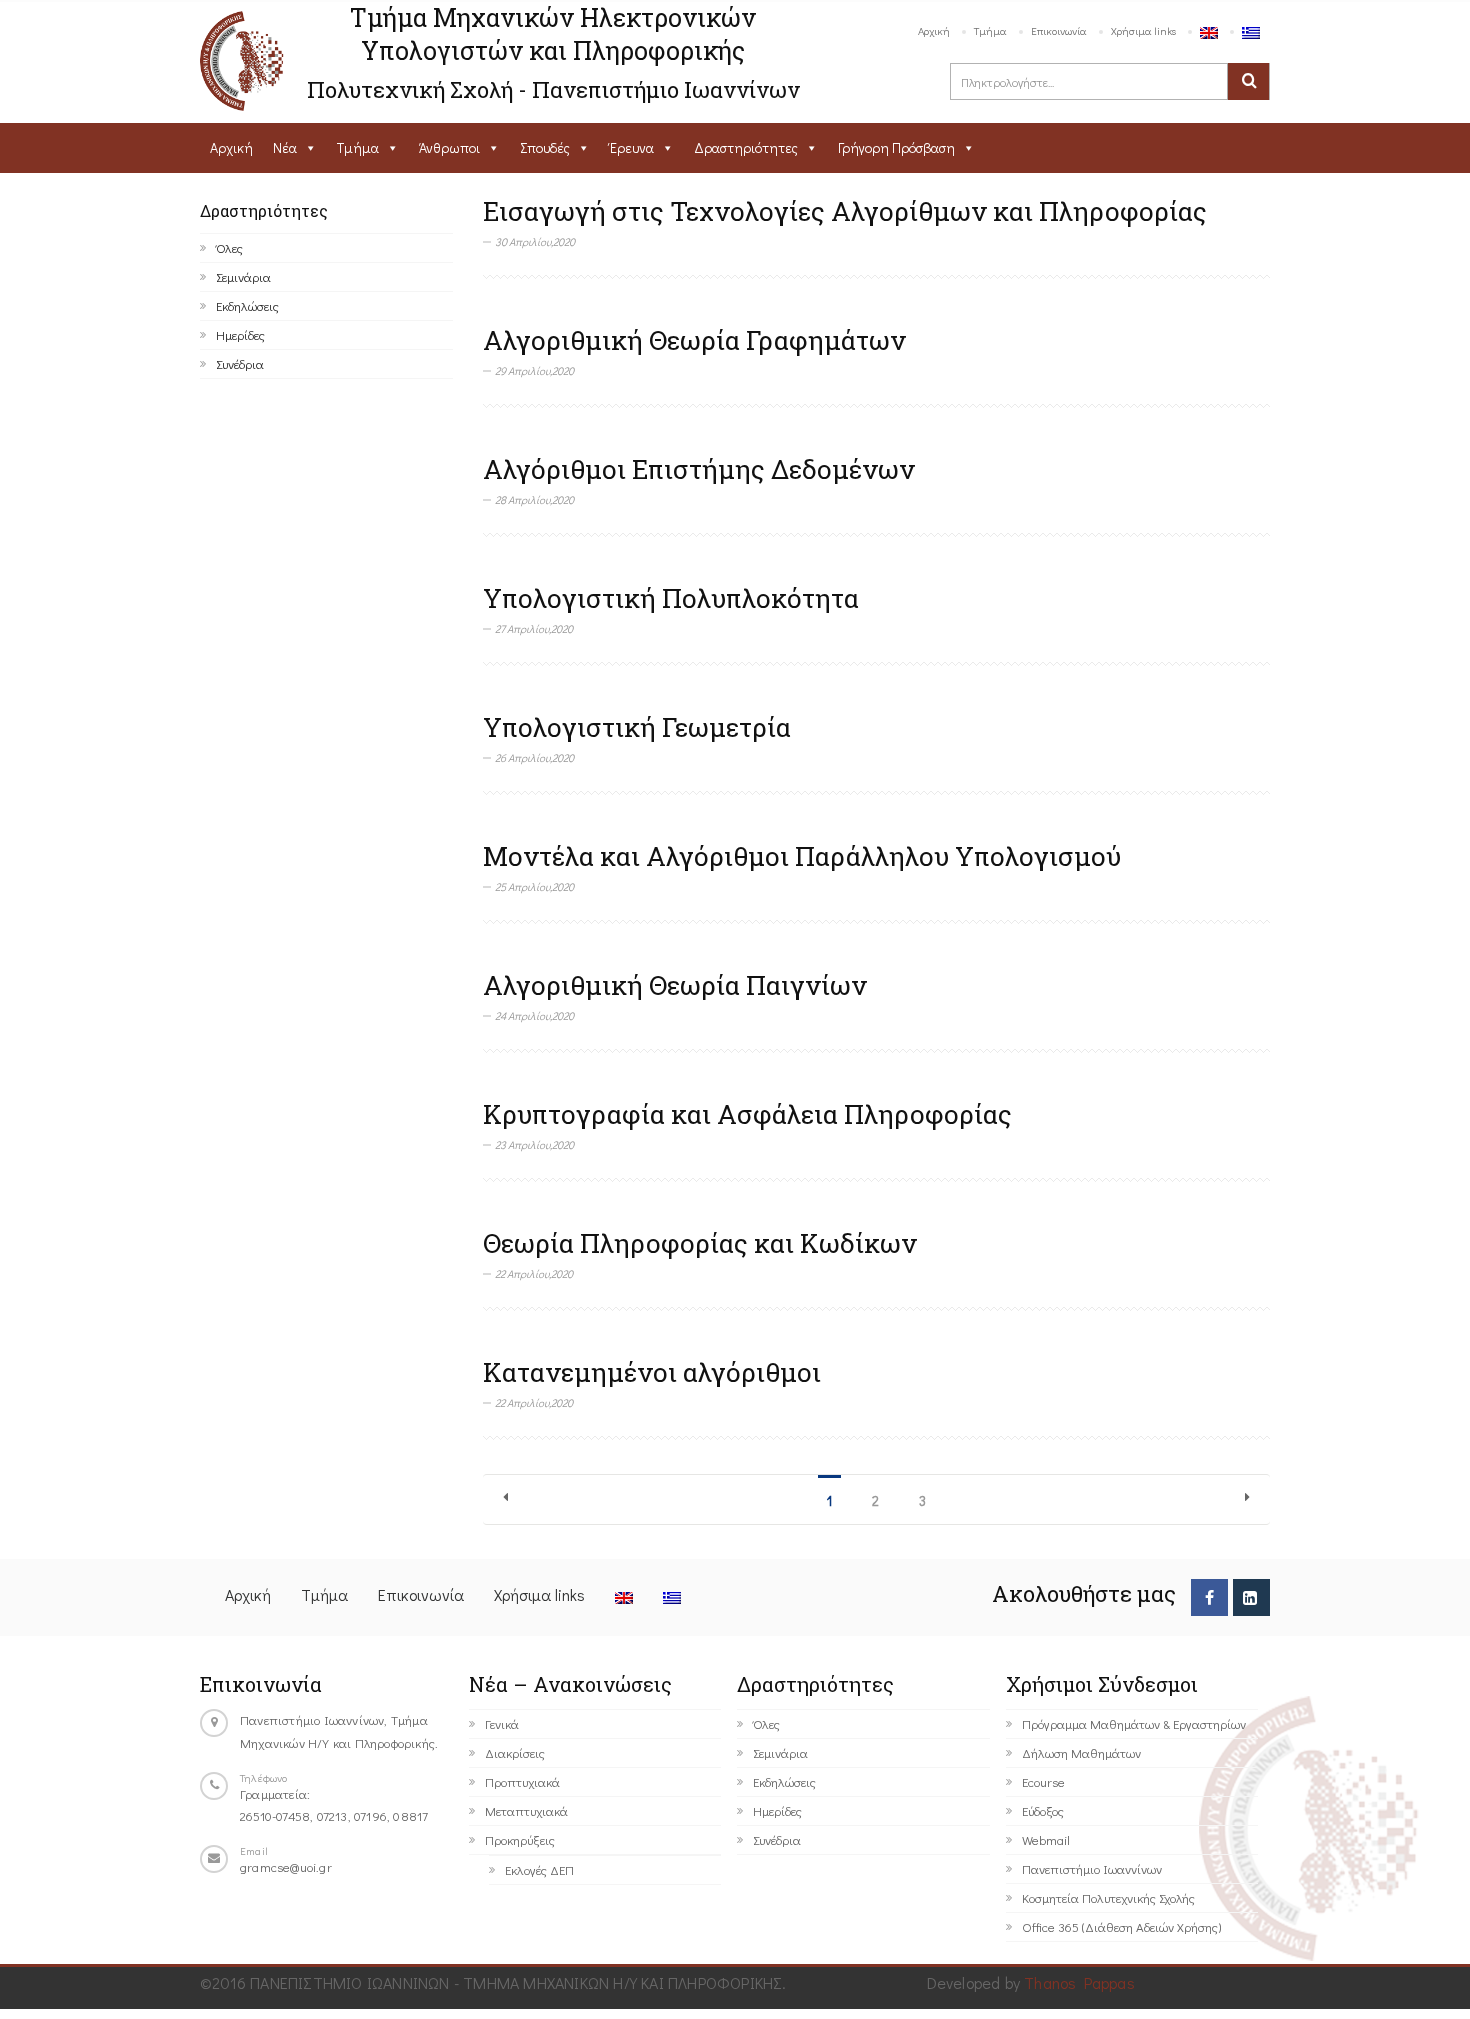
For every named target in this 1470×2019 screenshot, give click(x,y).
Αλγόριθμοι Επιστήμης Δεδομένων (699, 469)
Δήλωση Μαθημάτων (1081, 1752)
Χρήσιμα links (1143, 30)
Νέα (285, 147)
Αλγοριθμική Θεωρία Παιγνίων (675, 985)
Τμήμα (990, 30)
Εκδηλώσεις (247, 305)
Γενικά (502, 1723)
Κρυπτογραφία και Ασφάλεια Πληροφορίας (747, 1114)
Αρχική (934, 30)
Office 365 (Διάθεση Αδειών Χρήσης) (1121, 1926)
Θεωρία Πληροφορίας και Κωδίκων (700, 1243)
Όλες (229, 247)
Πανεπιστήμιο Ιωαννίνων (1092, 1868)
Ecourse (1043, 1781)
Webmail (1046, 1839)
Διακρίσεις (515, 1752)
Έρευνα (632, 147)
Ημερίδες (240, 334)
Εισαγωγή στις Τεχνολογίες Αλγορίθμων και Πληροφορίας (845, 211)
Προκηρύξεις (520, 1839)
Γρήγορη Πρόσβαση (896, 147)
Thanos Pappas (1079, 1982)
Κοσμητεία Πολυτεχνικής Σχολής (1108, 1897)
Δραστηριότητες (746, 147)
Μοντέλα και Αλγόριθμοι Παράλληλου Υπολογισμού (802, 856)
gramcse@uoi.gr (286, 1866)
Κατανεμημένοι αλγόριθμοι (652, 1372)
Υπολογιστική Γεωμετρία (637, 727)
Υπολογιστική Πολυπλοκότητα (671, 598)
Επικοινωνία (1059, 30)
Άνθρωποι (449, 147)
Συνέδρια (240, 363)
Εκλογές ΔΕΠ (539, 1869)
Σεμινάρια (243, 276)
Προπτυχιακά (522, 1781)
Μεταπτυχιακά (526, 1810)
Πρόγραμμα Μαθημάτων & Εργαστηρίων (1134, 1723)
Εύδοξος (1043, 1810)
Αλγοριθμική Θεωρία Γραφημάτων (694, 340)
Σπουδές (545, 147)
